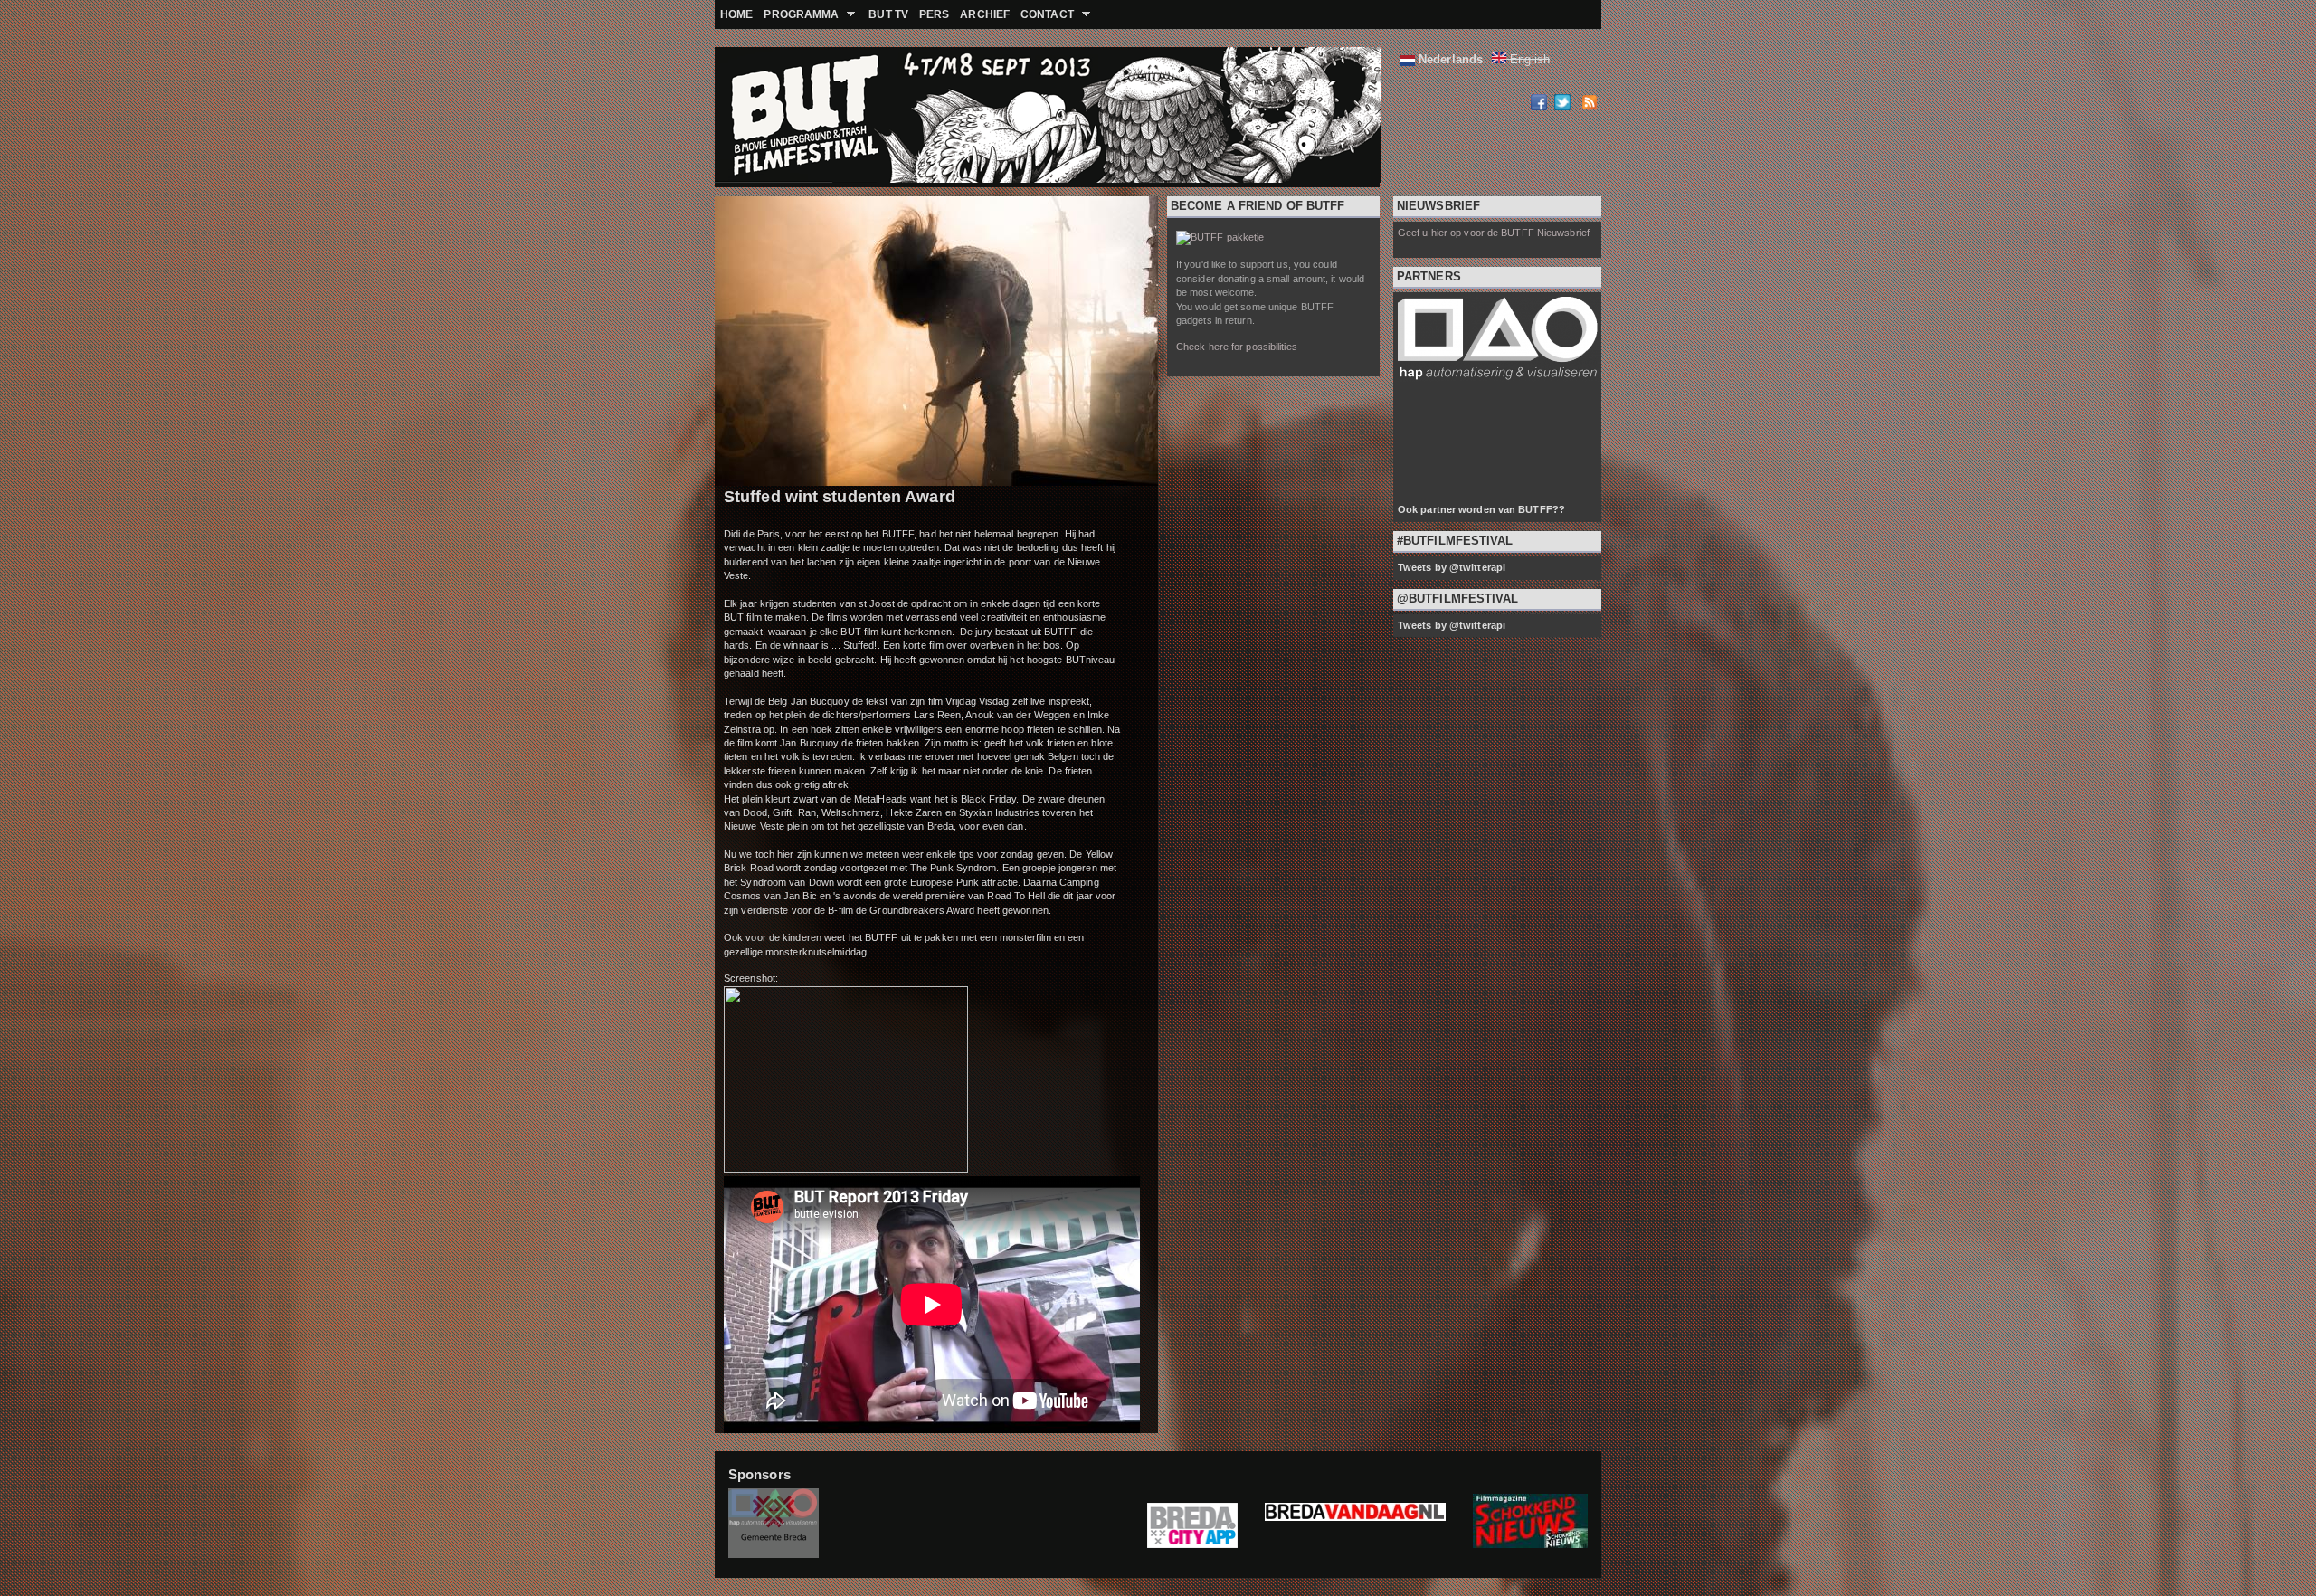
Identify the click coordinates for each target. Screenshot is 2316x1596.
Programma (798, 14)
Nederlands (1449, 59)
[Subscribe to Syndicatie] (1589, 106)
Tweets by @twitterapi (1452, 567)
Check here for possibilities (1237, 347)
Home (736, 14)
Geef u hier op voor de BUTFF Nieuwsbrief (1494, 233)
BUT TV (888, 14)
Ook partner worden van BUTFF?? (1481, 509)
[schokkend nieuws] (1530, 1544)
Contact (1044, 14)
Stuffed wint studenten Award (840, 497)
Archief (985, 14)
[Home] (760, 117)
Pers (934, 14)
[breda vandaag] (1355, 1526)
